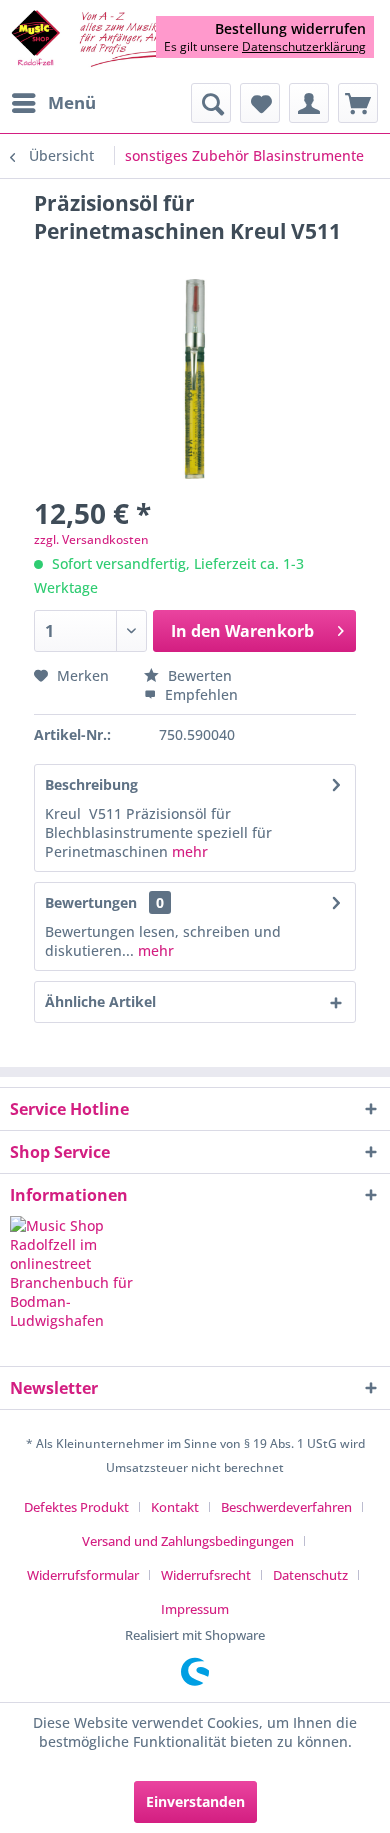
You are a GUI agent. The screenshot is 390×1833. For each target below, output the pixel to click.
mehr (190, 851)
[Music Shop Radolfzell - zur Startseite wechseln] (102, 39)
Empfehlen (199, 694)
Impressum (195, 1609)
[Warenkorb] (358, 103)
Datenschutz (310, 1575)
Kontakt (175, 1507)
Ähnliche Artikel (100, 1001)
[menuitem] (53, 103)
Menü (72, 102)
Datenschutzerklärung (304, 46)
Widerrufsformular (83, 1575)
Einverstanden (195, 1801)
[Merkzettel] (260, 103)
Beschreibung (91, 784)
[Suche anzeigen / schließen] (211, 103)
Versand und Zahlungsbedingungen (188, 1541)
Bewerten (198, 675)
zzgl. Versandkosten (91, 539)
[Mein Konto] (309, 103)
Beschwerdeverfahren (286, 1507)
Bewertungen (91, 902)
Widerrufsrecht (206, 1575)
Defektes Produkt (76, 1507)
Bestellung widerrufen (290, 29)
